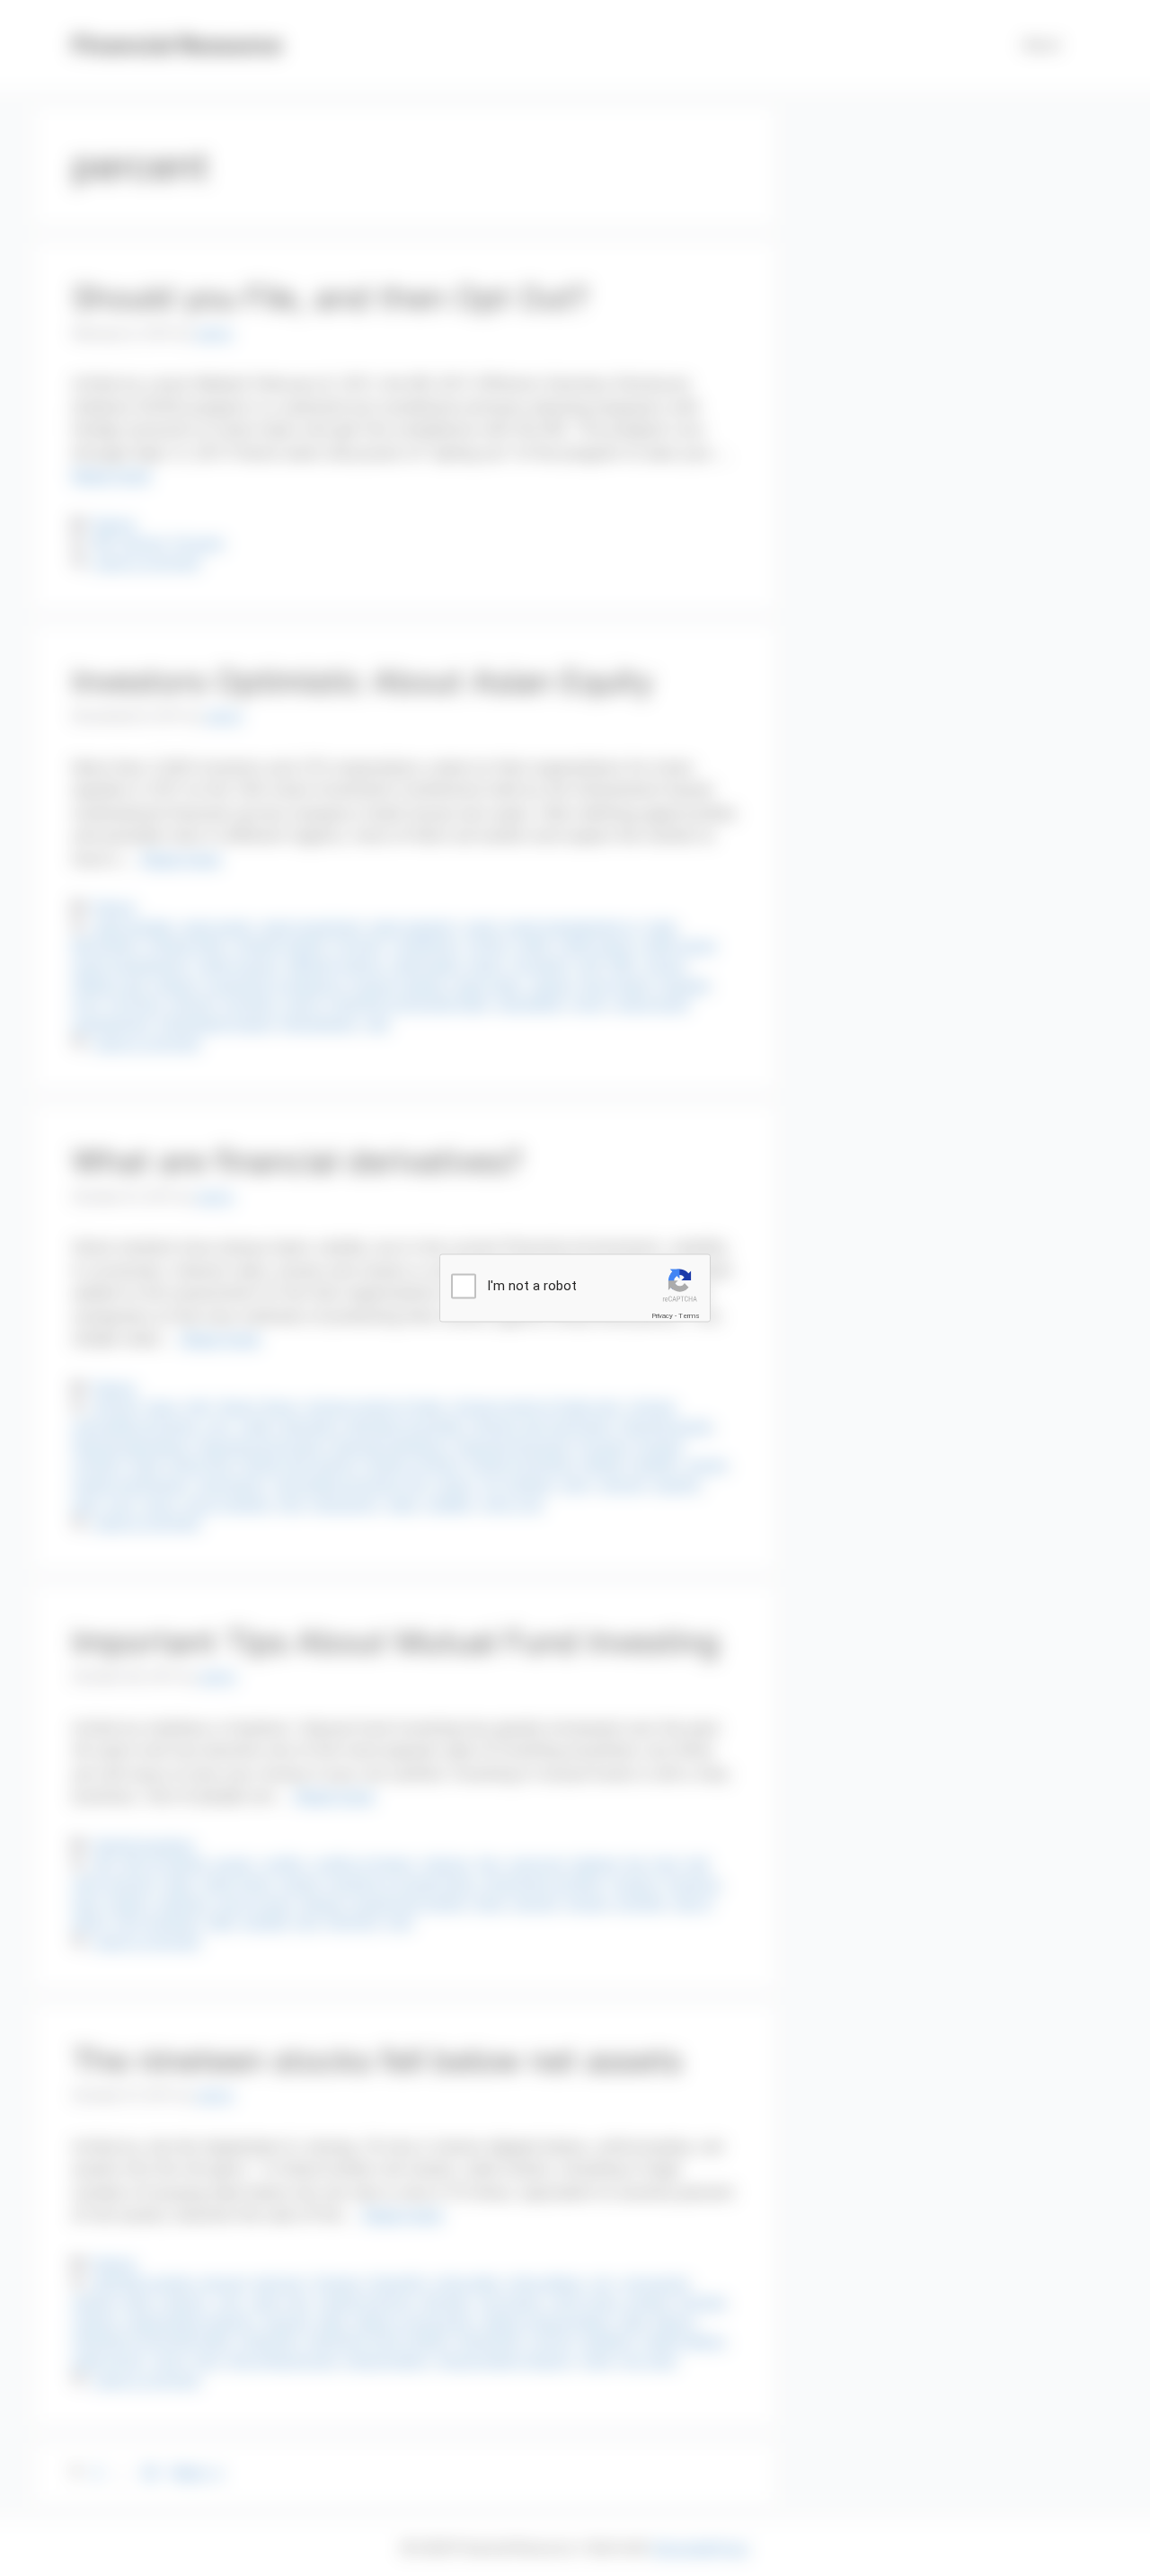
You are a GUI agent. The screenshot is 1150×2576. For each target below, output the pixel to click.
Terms (689, 1315)
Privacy (662, 1315)
